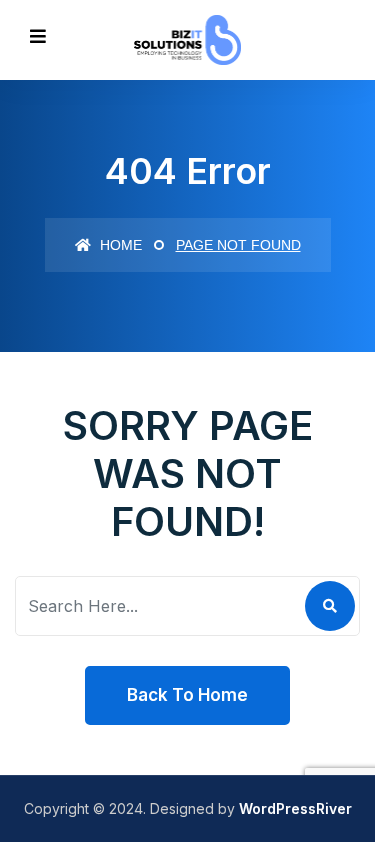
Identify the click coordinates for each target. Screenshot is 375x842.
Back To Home (187, 695)
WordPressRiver (295, 808)
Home (119, 245)
